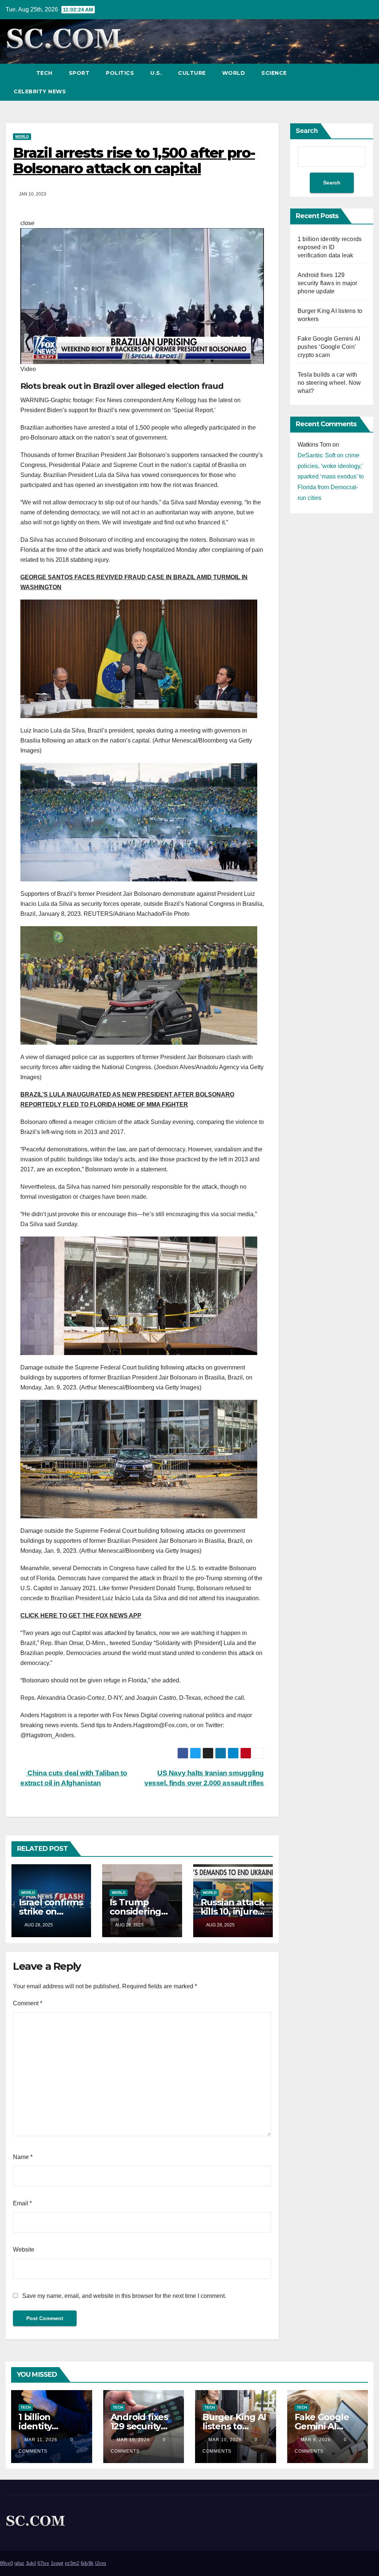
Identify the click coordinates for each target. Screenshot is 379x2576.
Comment (28, 2003)
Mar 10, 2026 (133, 2440)
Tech (44, 73)
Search (307, 131)
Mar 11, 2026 (41, 2440)
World (234, 73)
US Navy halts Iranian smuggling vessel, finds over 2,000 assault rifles (204, 1778)
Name (23, 2157)
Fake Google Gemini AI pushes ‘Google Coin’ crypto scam (329, 347)
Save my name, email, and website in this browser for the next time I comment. (124, 2296)
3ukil (31, 2563)
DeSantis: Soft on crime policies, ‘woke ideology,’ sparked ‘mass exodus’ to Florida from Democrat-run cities (331, 477)
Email (22, 2203)
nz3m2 (72, 2563)
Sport (79, 73)
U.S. (156, 73)
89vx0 (6, 2563)
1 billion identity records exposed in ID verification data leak (330, 247)
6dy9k (87, 2563)
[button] (354, 82)
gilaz (19, 2563)
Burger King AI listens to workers (234, 2426)
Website (24, 2250)
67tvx (43, 2563)
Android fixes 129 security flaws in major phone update (328, 283)
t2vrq (100, 2563)
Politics (120, 73)
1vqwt (57, 2563)
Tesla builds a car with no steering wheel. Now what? (329, 383)
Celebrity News (40, 91)
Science (274, 73)
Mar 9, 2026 (316, 2440)
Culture (192, 73)
